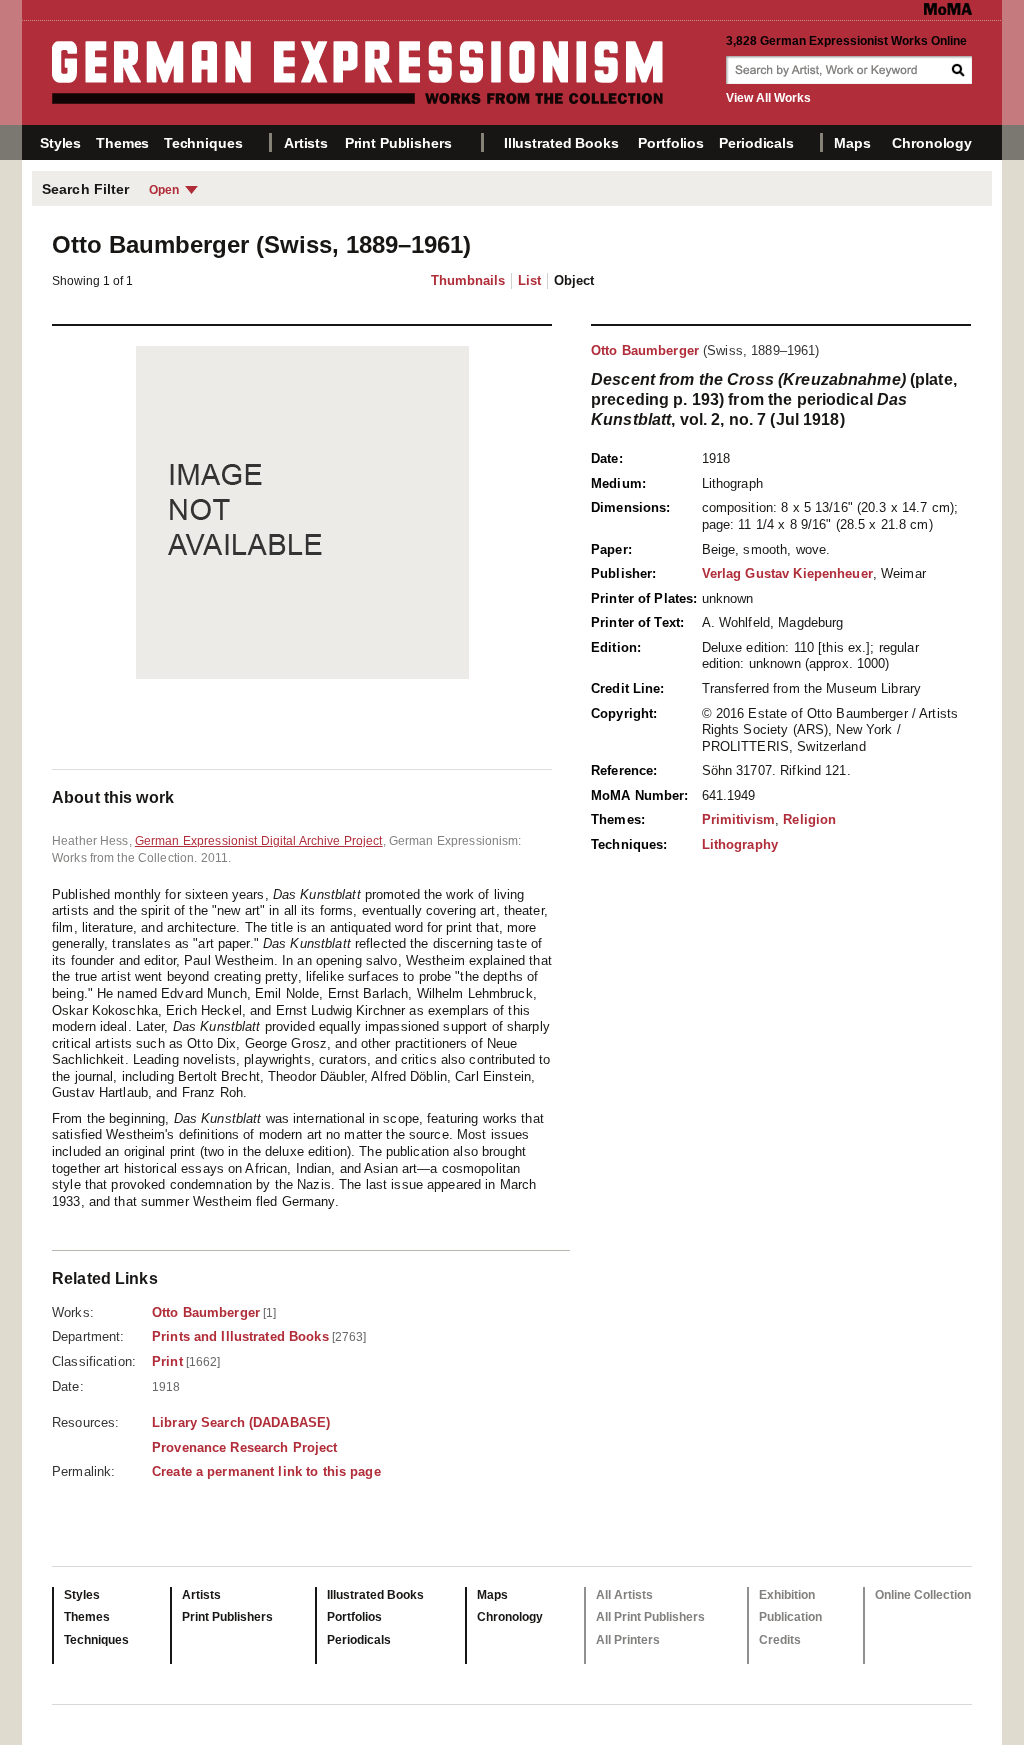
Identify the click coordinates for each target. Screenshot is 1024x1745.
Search (960, 70)
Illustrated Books (561, 143)
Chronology (932, 143)
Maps (852, 143)
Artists (306, 143)
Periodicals (756, 143)
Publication (790, 1617)
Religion (809, 819)
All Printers (628, 1640)
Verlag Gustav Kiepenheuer (787, 573)
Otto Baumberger (645, 350)
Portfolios (671, 143)
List (529, 280)
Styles (60, 143)
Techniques (203, 143)
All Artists (624, 1595)
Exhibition (787, 1595)
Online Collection (923, 1595)
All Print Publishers (650, 1617)
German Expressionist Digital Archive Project (259, 841)
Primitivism (738, 819)
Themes (122, 143)
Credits (780, 1640)
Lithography (740, 844)
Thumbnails (468, 280)
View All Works (768, 98)
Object (574, 280)
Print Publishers (398, 143)
